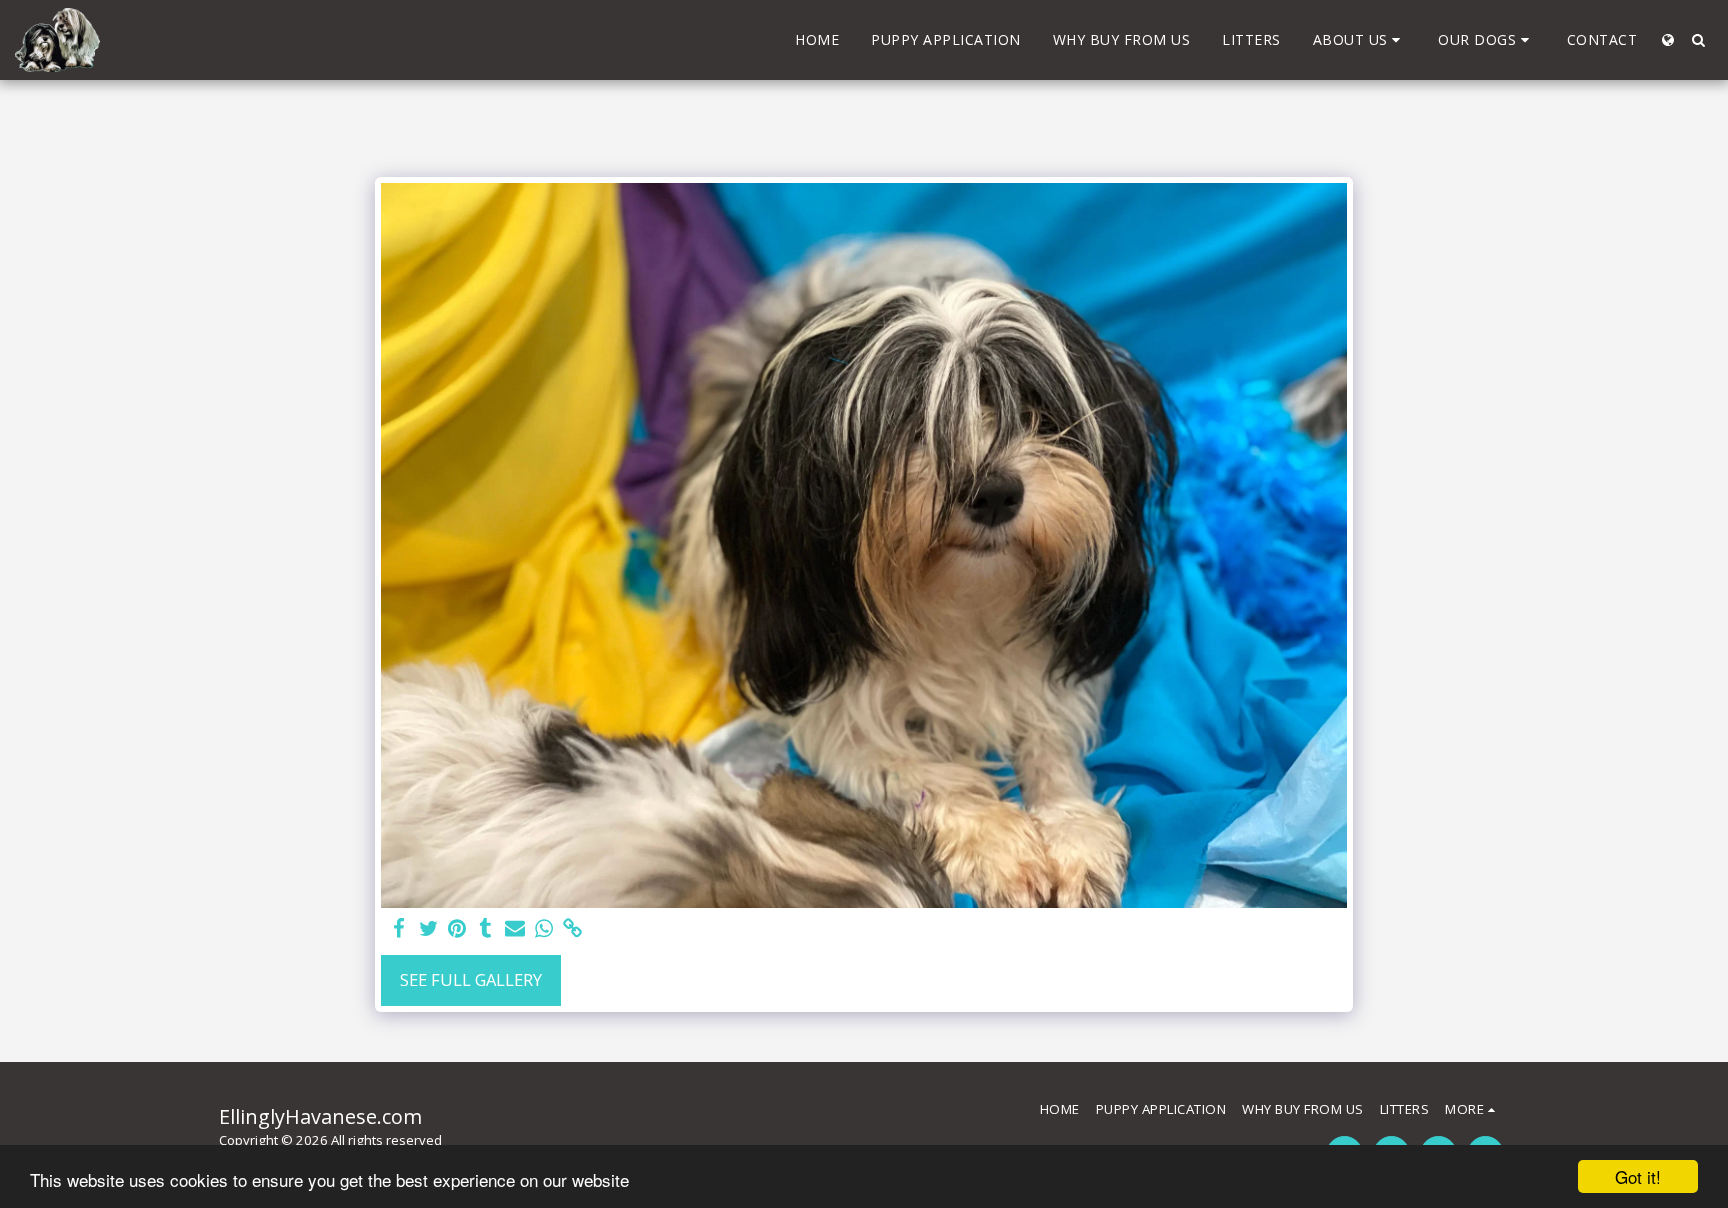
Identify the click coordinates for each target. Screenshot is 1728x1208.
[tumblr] (486, 929)
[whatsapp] (543, 929)
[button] (1360, 40)
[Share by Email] (515, 929)
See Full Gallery (471, 979)
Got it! (1638, 1176)
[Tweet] (428, 929)
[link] (572, 929)
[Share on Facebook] (399, 929)
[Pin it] (457, 929)
